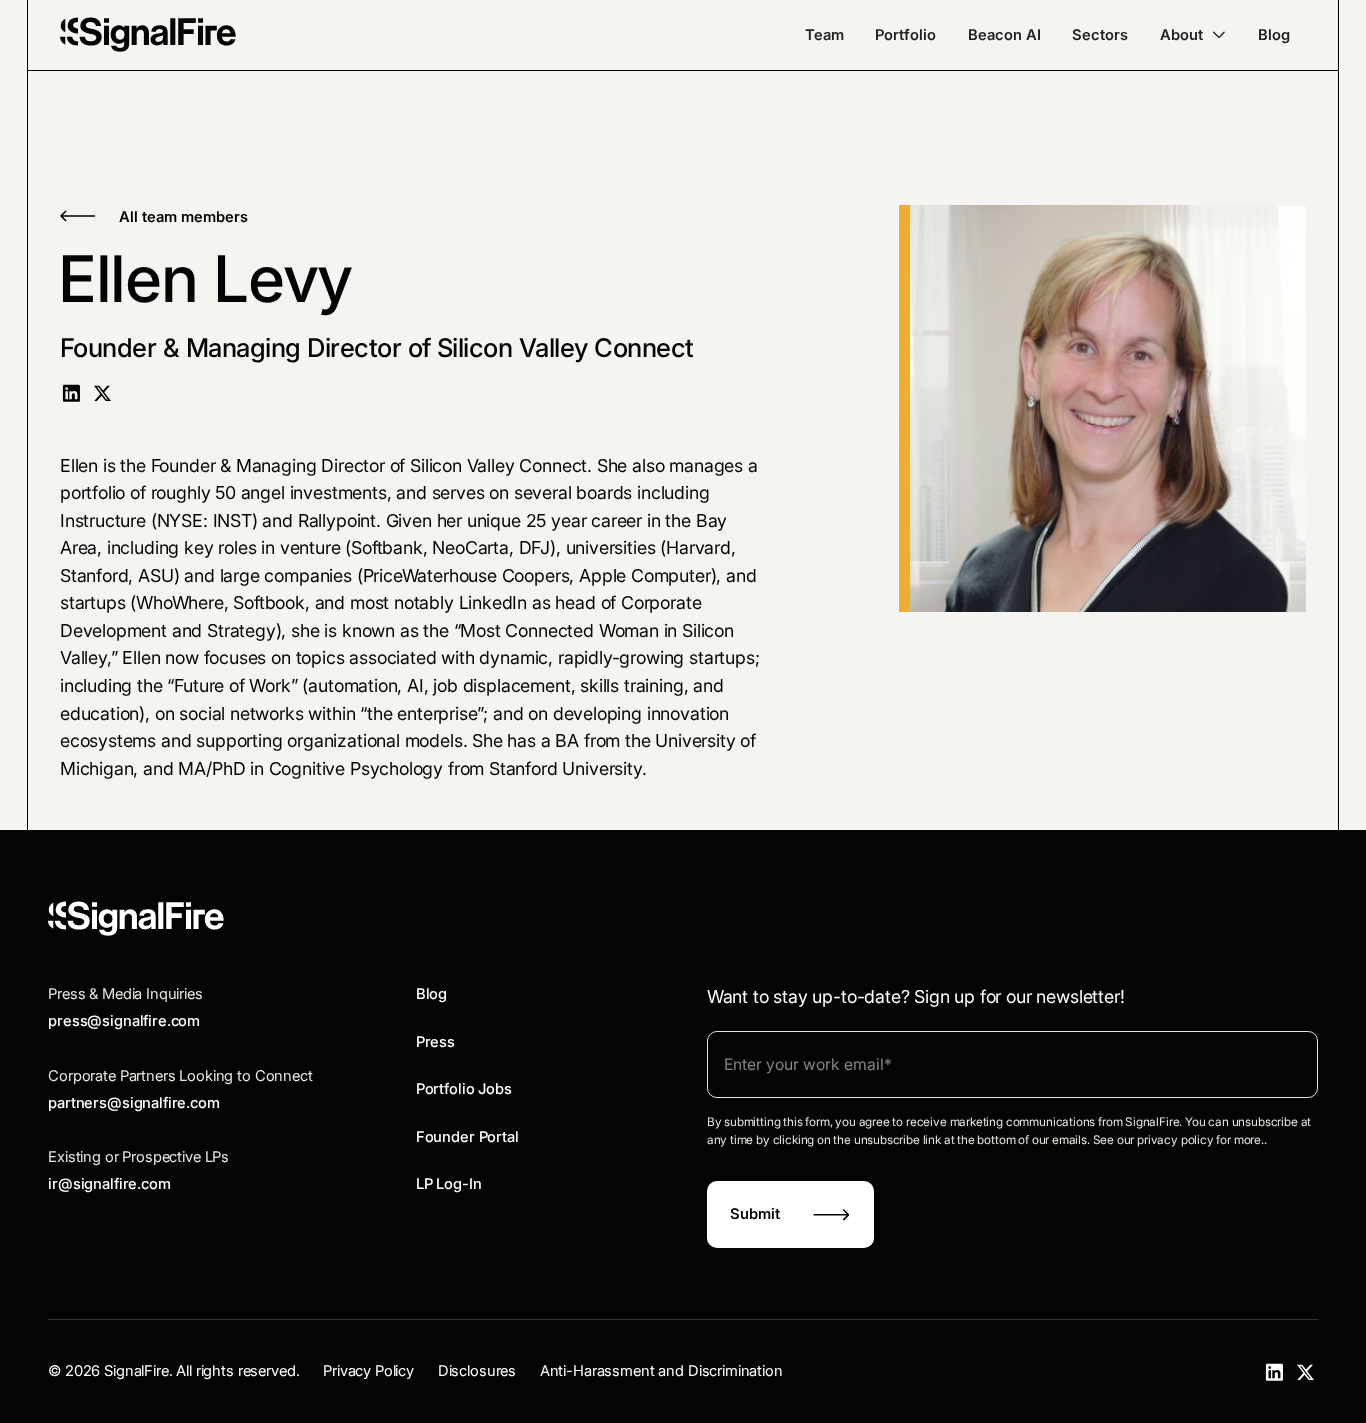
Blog (1274, 35)
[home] (148, 34)
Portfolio (905, 35)
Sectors (1100, 35)
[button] (1193, 35)
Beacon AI (1004, 35)
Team (824, 35)
